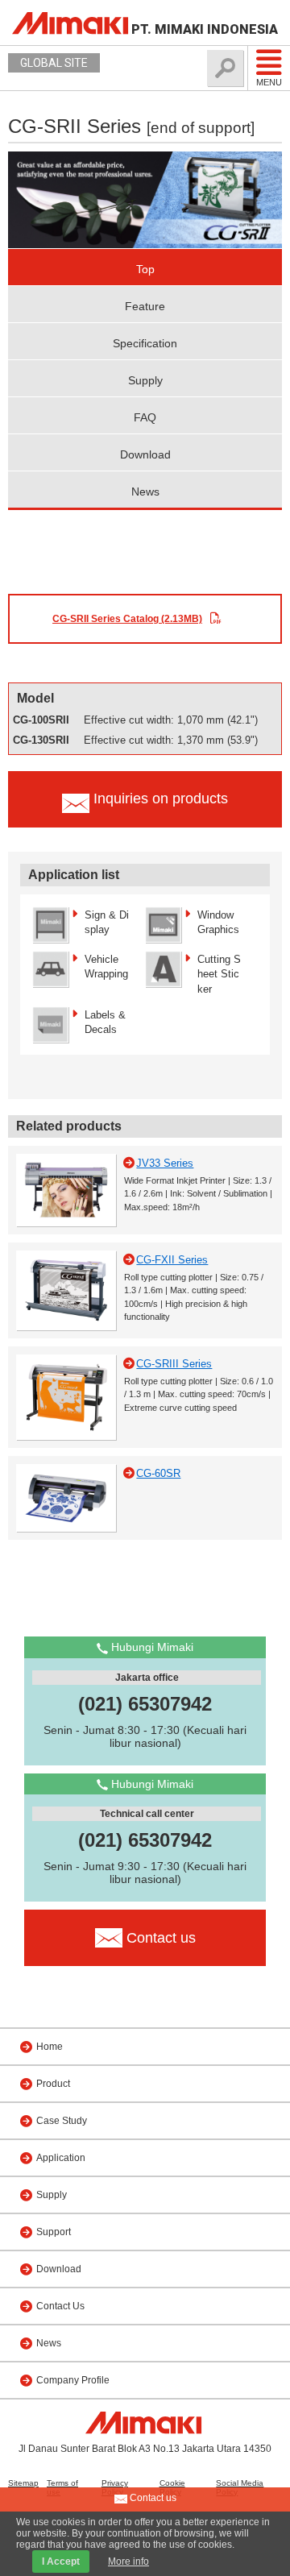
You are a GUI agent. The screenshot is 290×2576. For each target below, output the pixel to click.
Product (53, 2084)
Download (145, 454)
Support (54, 2232)
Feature (145, 306)
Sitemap (23, 2483)
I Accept (61, 2561)
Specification (145, 343)
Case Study (62, 2121)
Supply (145, 380)
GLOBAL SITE (54, 63)
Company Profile (73, 2380)
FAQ (145, 417)
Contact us (152, 2498)
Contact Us (60, 2306)
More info (128, 2561)
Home (50, 2047)
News (145, 492)
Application (61, 2158)
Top (145, 269)
